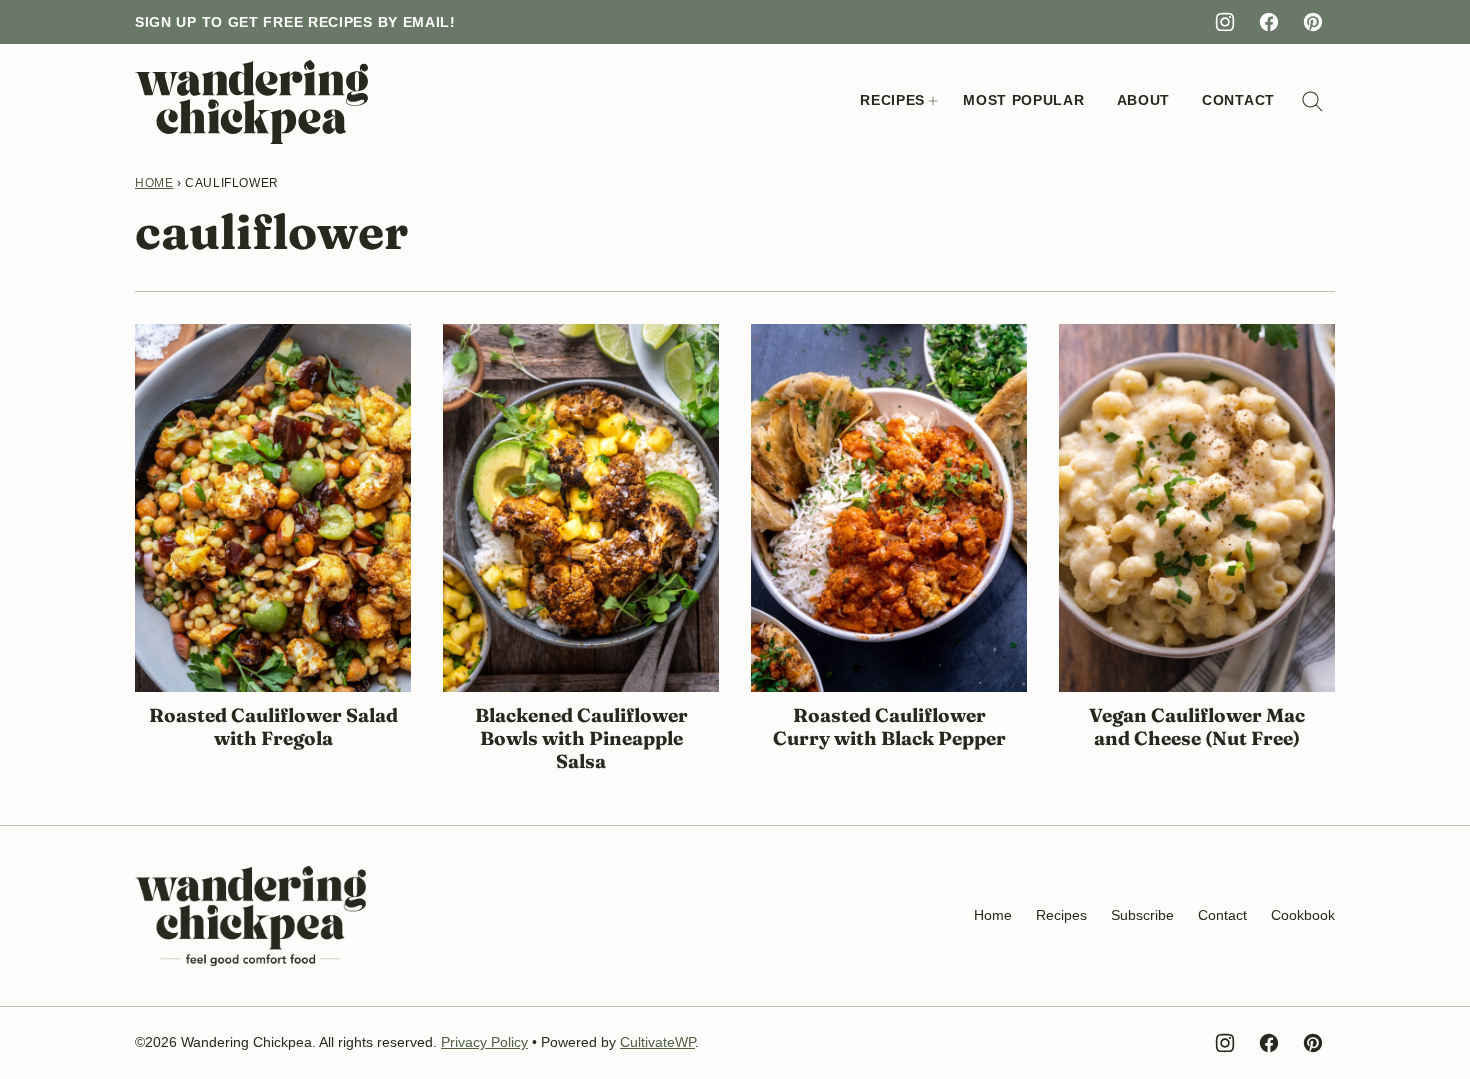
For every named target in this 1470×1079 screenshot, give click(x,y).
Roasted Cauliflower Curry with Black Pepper (889, 726)
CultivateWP (657, 1042)
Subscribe (1142, 915)
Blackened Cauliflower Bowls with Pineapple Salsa (581, 738)
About (1144, 100)
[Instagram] (1225, 22)
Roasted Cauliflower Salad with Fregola (273, 726)
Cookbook (1303, 915)
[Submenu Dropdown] (933, 101)
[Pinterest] (1313, 22)
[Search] (1313, 102)
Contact (1238, 100)
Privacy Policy (484, 1042)
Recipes (892, 100)
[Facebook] (1269, 22)
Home (154, 183)
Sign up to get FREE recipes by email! (295, 22)
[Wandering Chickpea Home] (251, 102)
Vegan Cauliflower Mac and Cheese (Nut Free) (1197, 726)
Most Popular (1023, 100)
